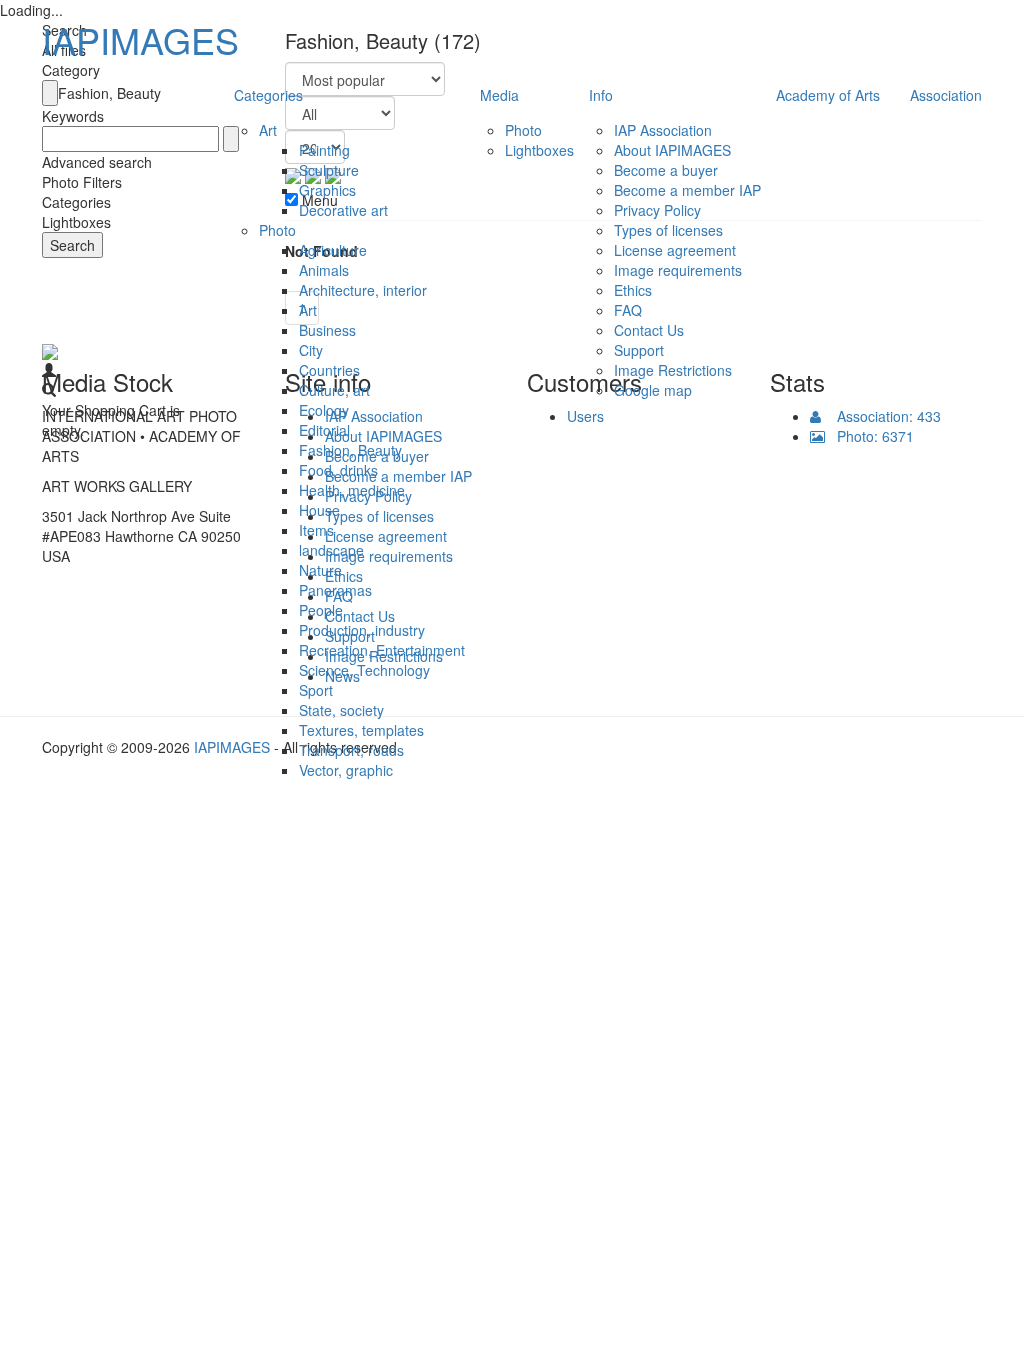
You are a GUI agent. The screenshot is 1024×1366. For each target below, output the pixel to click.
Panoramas (335, 590)
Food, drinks (338, 470)
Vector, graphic (346, 770)
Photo (277, 230)
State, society (341, 710)
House (319, 510)
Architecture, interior (363, 290)
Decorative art (343, 210)
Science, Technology (364, 670)
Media (499, 95)
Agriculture (333, 250)
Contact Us (649, 330)
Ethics (633, 290)
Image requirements (678, 270)
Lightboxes (539, 150)
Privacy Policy (657, 210)
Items (316, 530)
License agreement (675, 250)
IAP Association (663, 130)
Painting (324, 150)
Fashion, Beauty (350, 450)
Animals (324, 270)
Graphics (327, 190)
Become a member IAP (687, 190)
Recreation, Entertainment (382, 650)
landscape (331, 550)
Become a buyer (666, 170)
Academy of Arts (828, 95)
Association (946, 95)
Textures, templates (361, 730)
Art (268, 130)
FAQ (628, 310)
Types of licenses (668, 230)
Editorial (324, 430)
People (321, 610)
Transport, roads (351, 750)
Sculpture (329, 170)
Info (601, 95)
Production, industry (362, 630)
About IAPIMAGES (672, 150)
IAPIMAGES (140, 39)
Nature (320, 570)
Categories (268, 95)
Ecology (324, 410)
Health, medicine (352, 490)
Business (327, 330)
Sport (316, 690)
